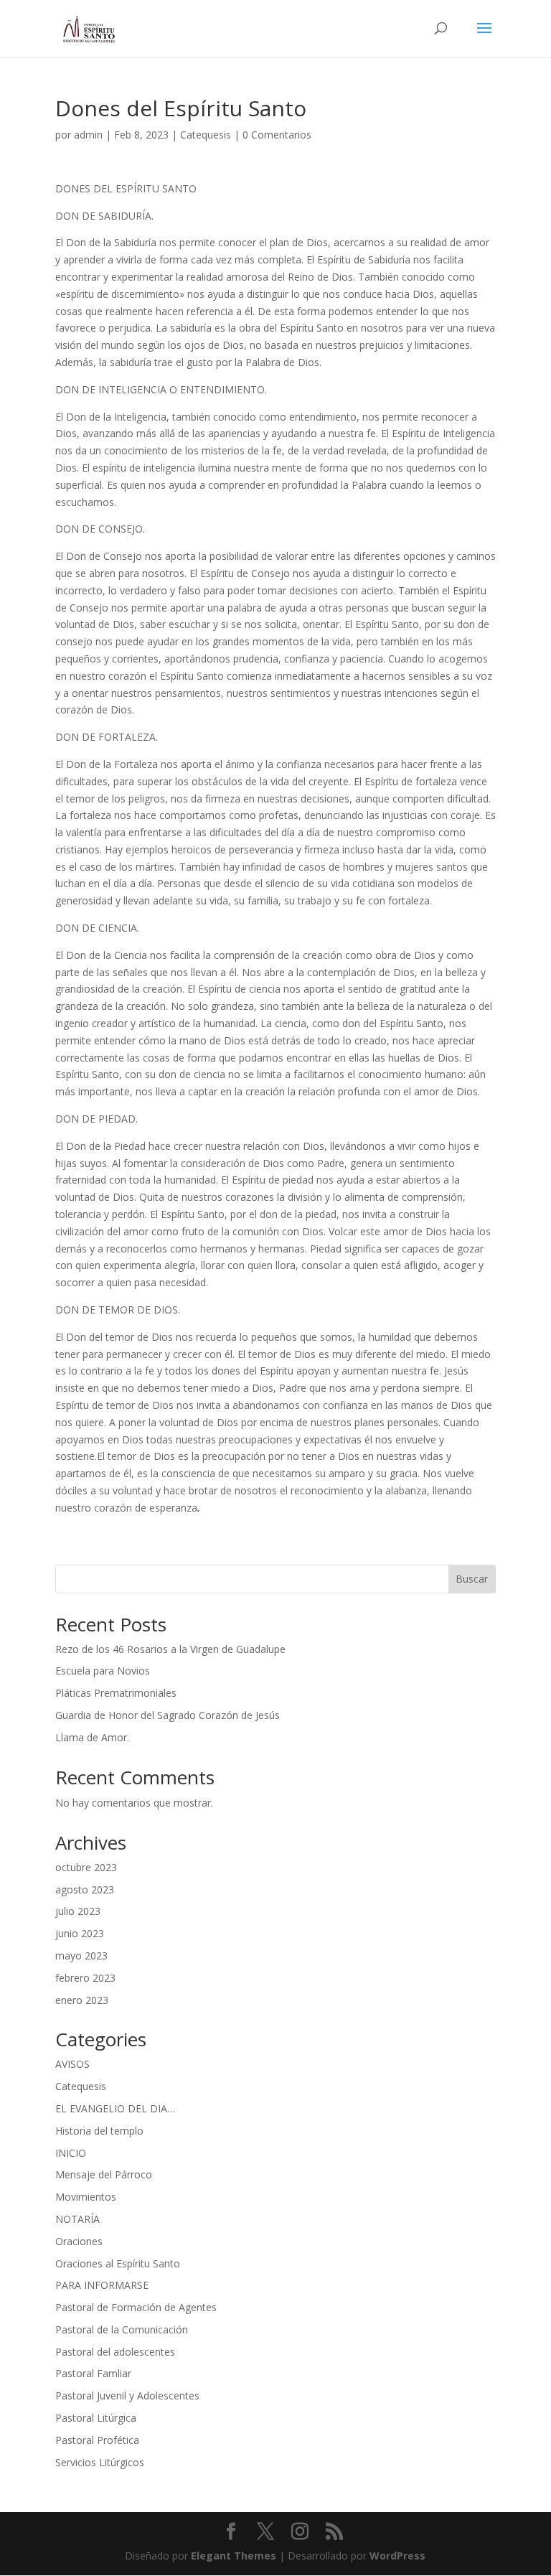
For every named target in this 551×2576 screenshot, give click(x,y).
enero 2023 (82, 2000)
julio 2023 (78, 1911)
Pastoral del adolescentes (115, 2352)
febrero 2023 (85, 1978)
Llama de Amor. (92, 1737)
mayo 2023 (81, 1956)
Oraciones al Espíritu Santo (118, 2263)
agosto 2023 (85, 1889)
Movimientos (86, 2197)
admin (88, 135)
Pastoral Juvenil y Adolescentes (127, 2395)
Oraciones (79, 2241)
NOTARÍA (77, 2219)
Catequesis (206, 135)
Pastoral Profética (97, 2440)
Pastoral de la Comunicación (122, 2329)
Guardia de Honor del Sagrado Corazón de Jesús (168, 1715)
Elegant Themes (234, 2556)
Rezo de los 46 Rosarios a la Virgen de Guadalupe (170, 1649)
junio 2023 (80, 1933)
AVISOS (72, 2064)
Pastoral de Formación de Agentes (136, 2307)
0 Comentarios (277, 135)
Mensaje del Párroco (104, 2174)
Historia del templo (99, 2131)
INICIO (71, 2153)
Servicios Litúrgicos (100, 2462)
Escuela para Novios (103, 1671)
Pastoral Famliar (93, 2373)
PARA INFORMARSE (102, 2285)
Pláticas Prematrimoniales (116, 1693)
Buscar (472, 1579)
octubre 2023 (86, 1867)
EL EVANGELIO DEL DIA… (115, 2108)
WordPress (397, 2556)
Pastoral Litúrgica (96, 2418)
